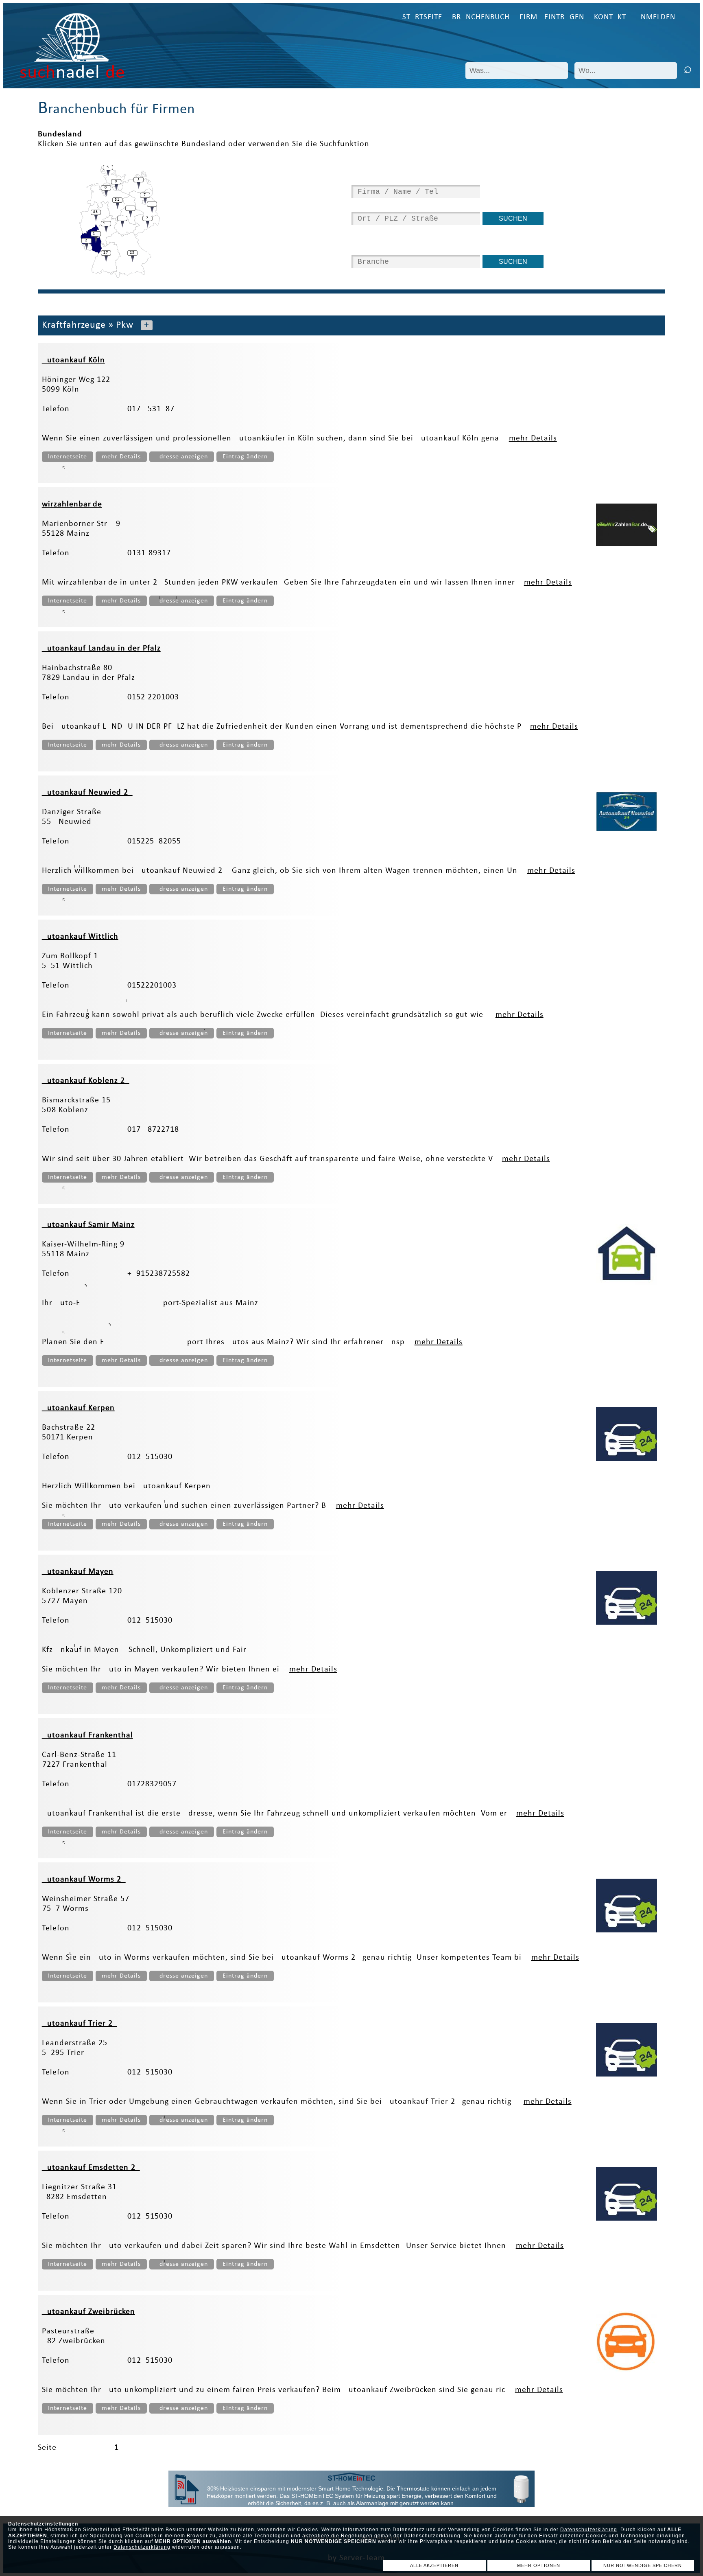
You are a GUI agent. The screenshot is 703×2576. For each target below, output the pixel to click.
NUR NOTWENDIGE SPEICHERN (643, 2565)
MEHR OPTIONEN (539, 2565)
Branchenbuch (481, 17)
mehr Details (533, 438)
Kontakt (610, 17)
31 (117, 200)
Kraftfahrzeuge (74, 325)
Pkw (125, 325)
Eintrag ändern (245, 457)
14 (96, 233)
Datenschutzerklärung (589, 2530)
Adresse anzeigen (182, 457)
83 (96, 212)
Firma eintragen (552, 17)
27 (106, 253)
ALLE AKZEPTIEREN (434, 2565)
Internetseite (68, 457)
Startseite (422, 17)
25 (132, 253)
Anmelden (656, 17)
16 (106, 223)
